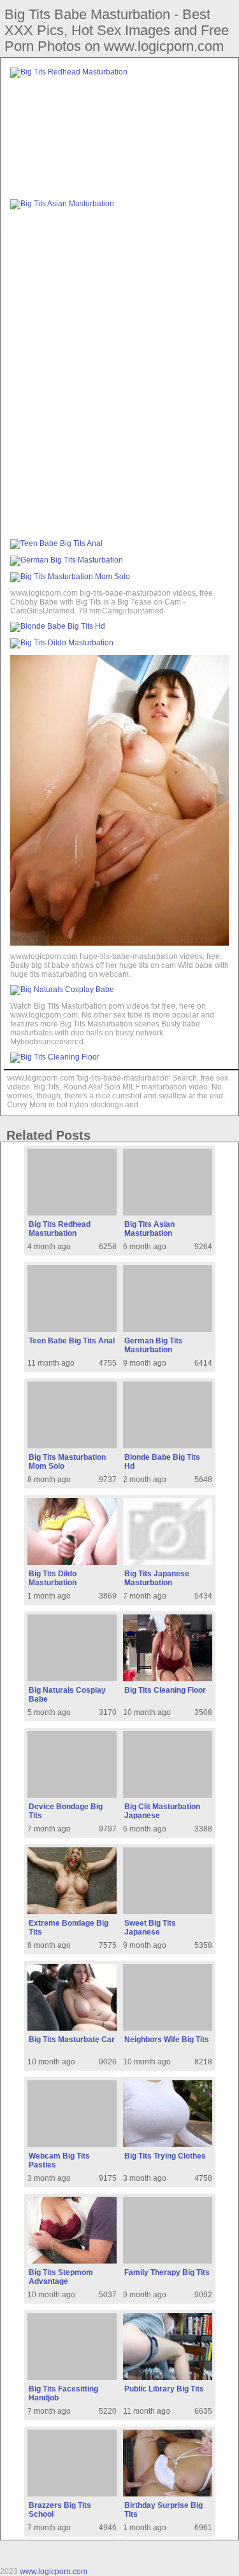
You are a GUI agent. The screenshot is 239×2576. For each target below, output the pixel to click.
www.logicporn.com (54, 2572)
